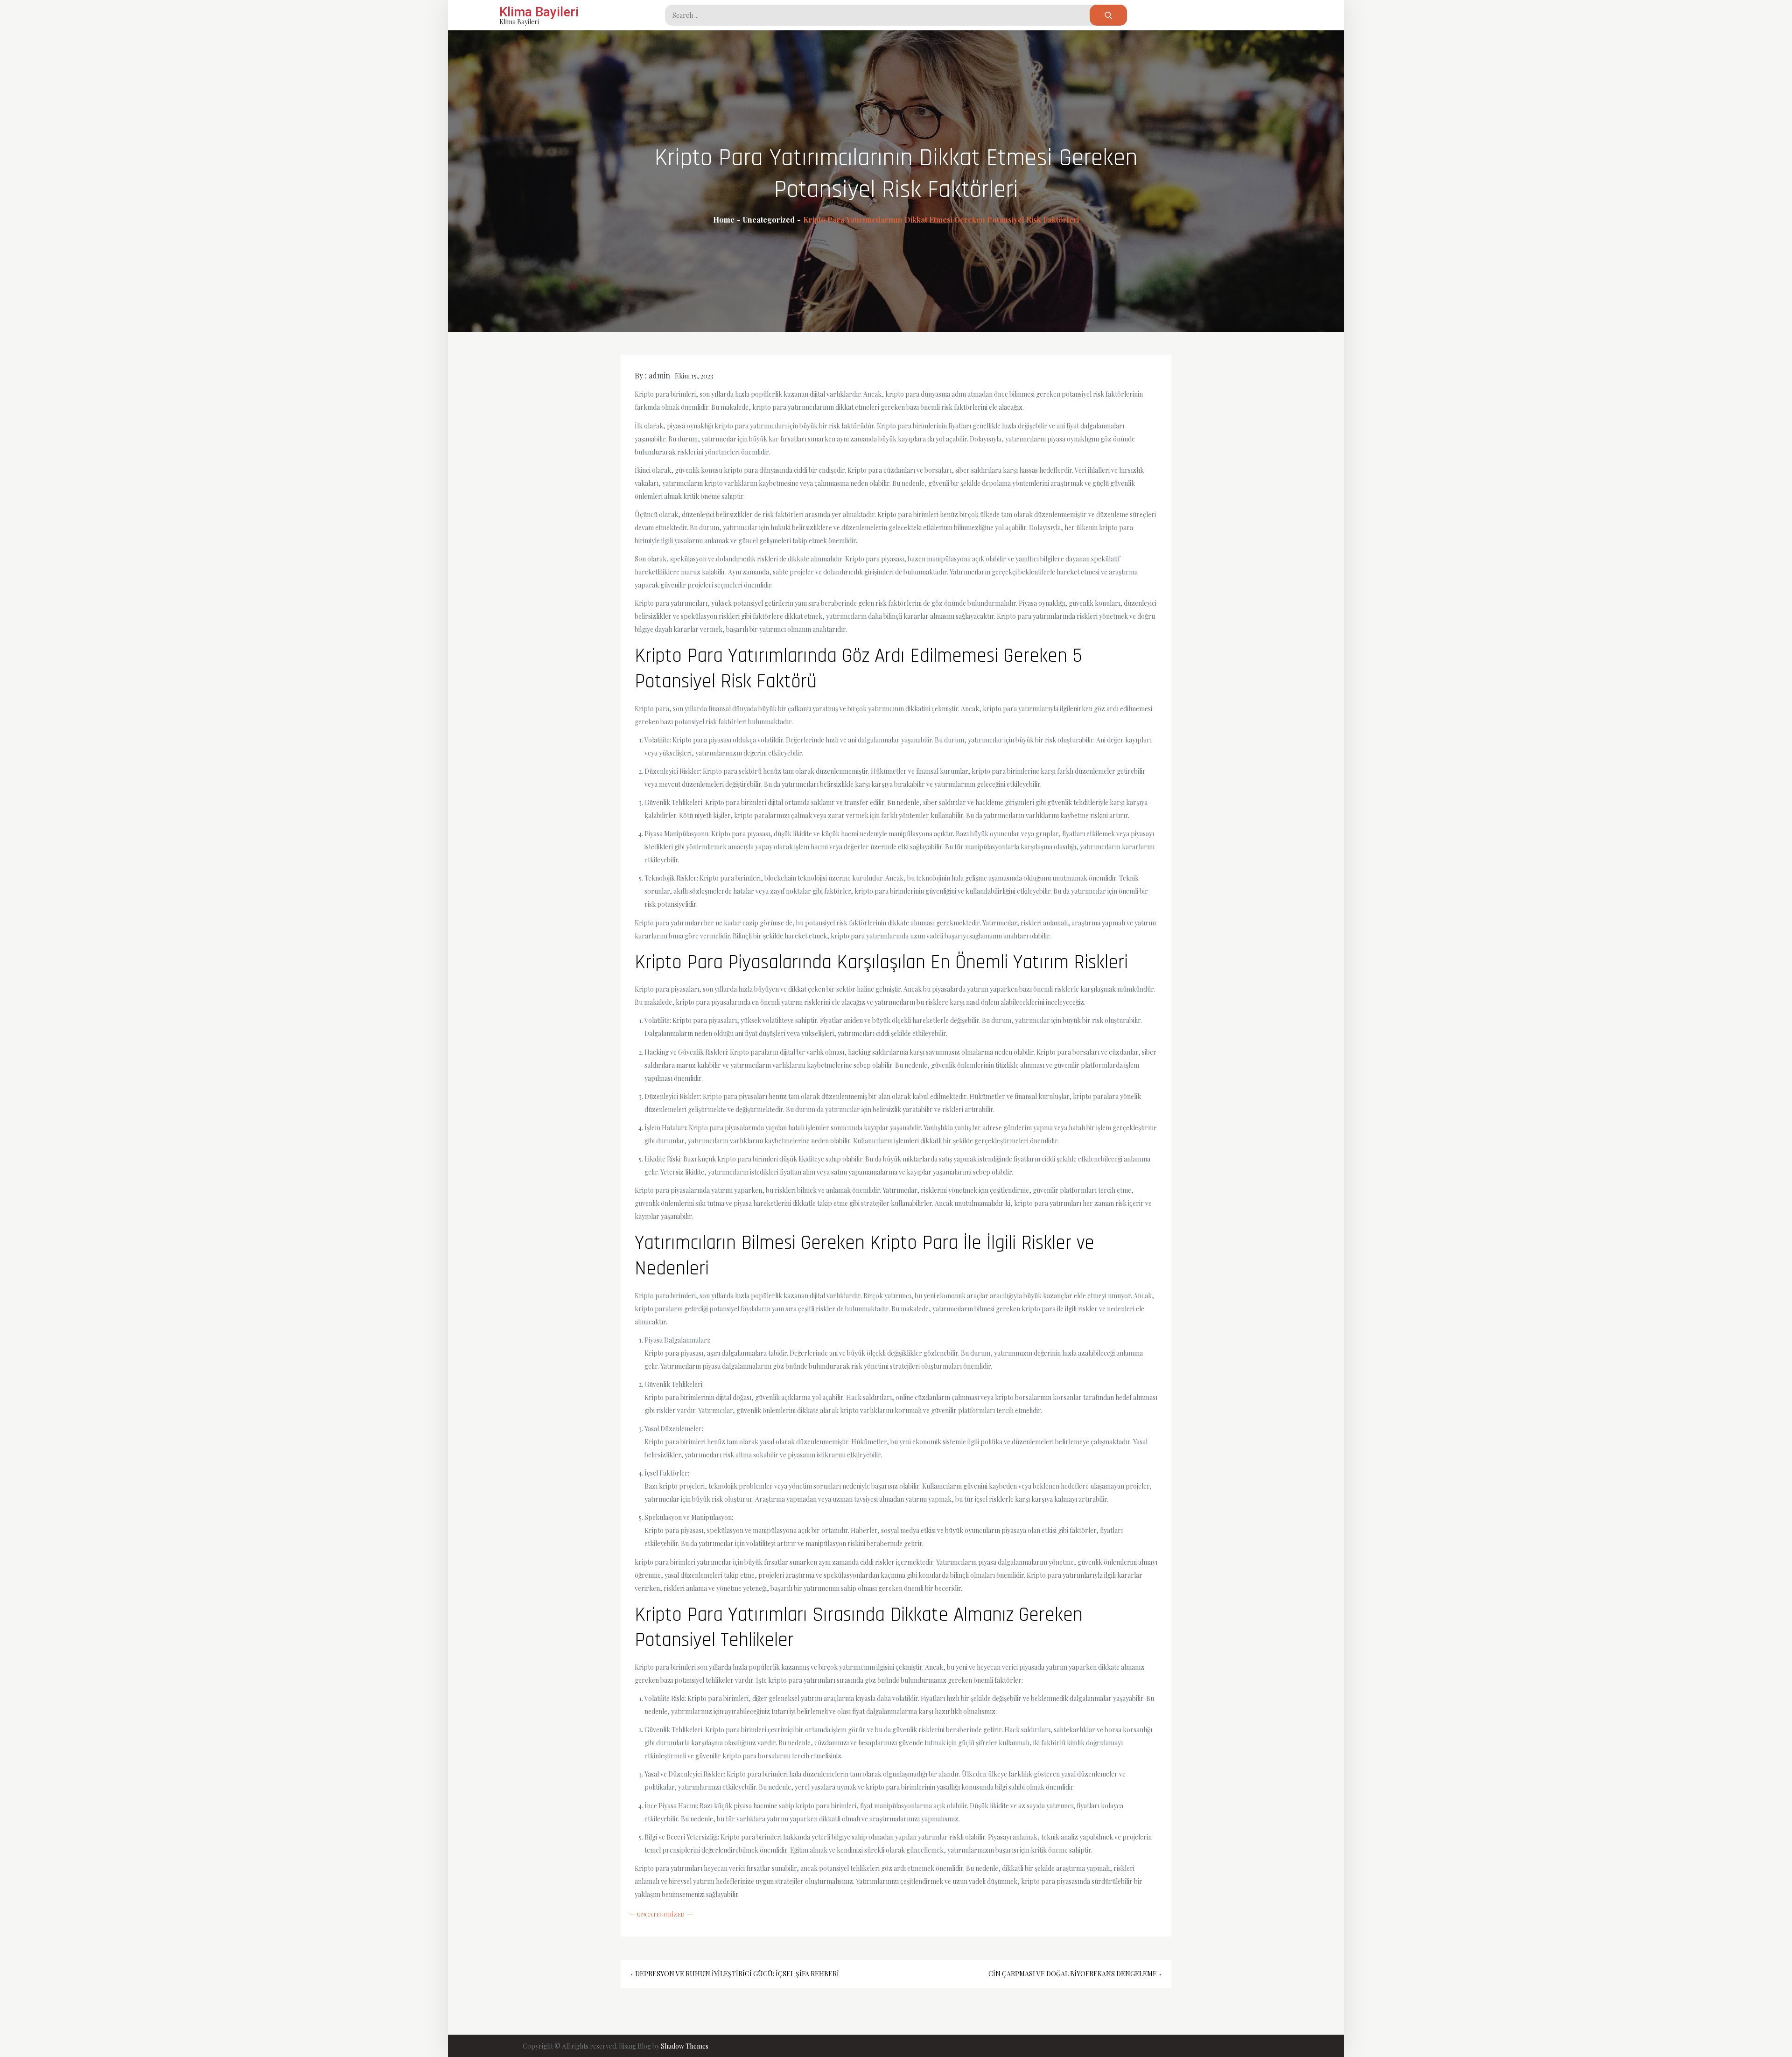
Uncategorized (661, 1914)
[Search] (1108, 15)
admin (659, 375)
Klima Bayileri (539, 12)
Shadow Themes (685, 2046)
